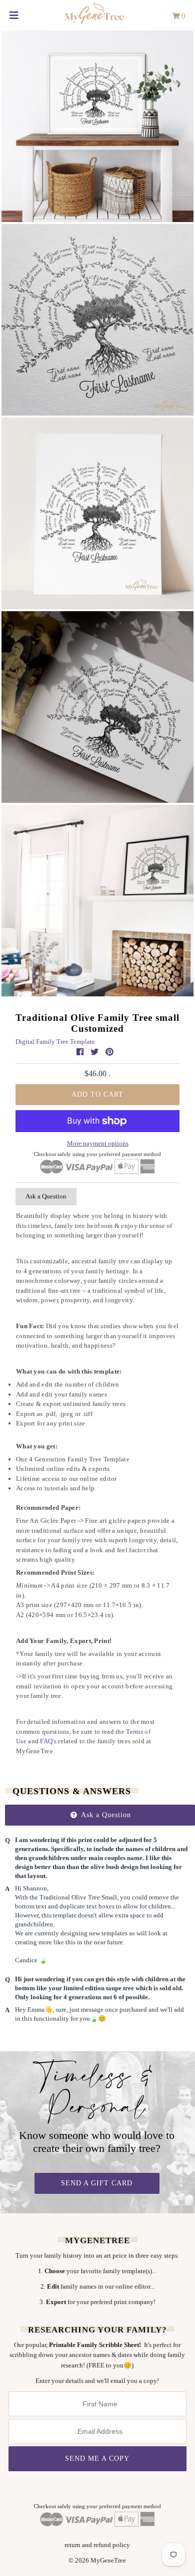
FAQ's (48, 1741)
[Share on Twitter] (95, 1052)
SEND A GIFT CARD (97, 2183)
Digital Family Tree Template (55, 1042)
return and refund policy (97, 2545)
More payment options (98, 1143)
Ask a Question (46, 1196)
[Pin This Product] (109, 1052)
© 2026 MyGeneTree (97, 2560)
